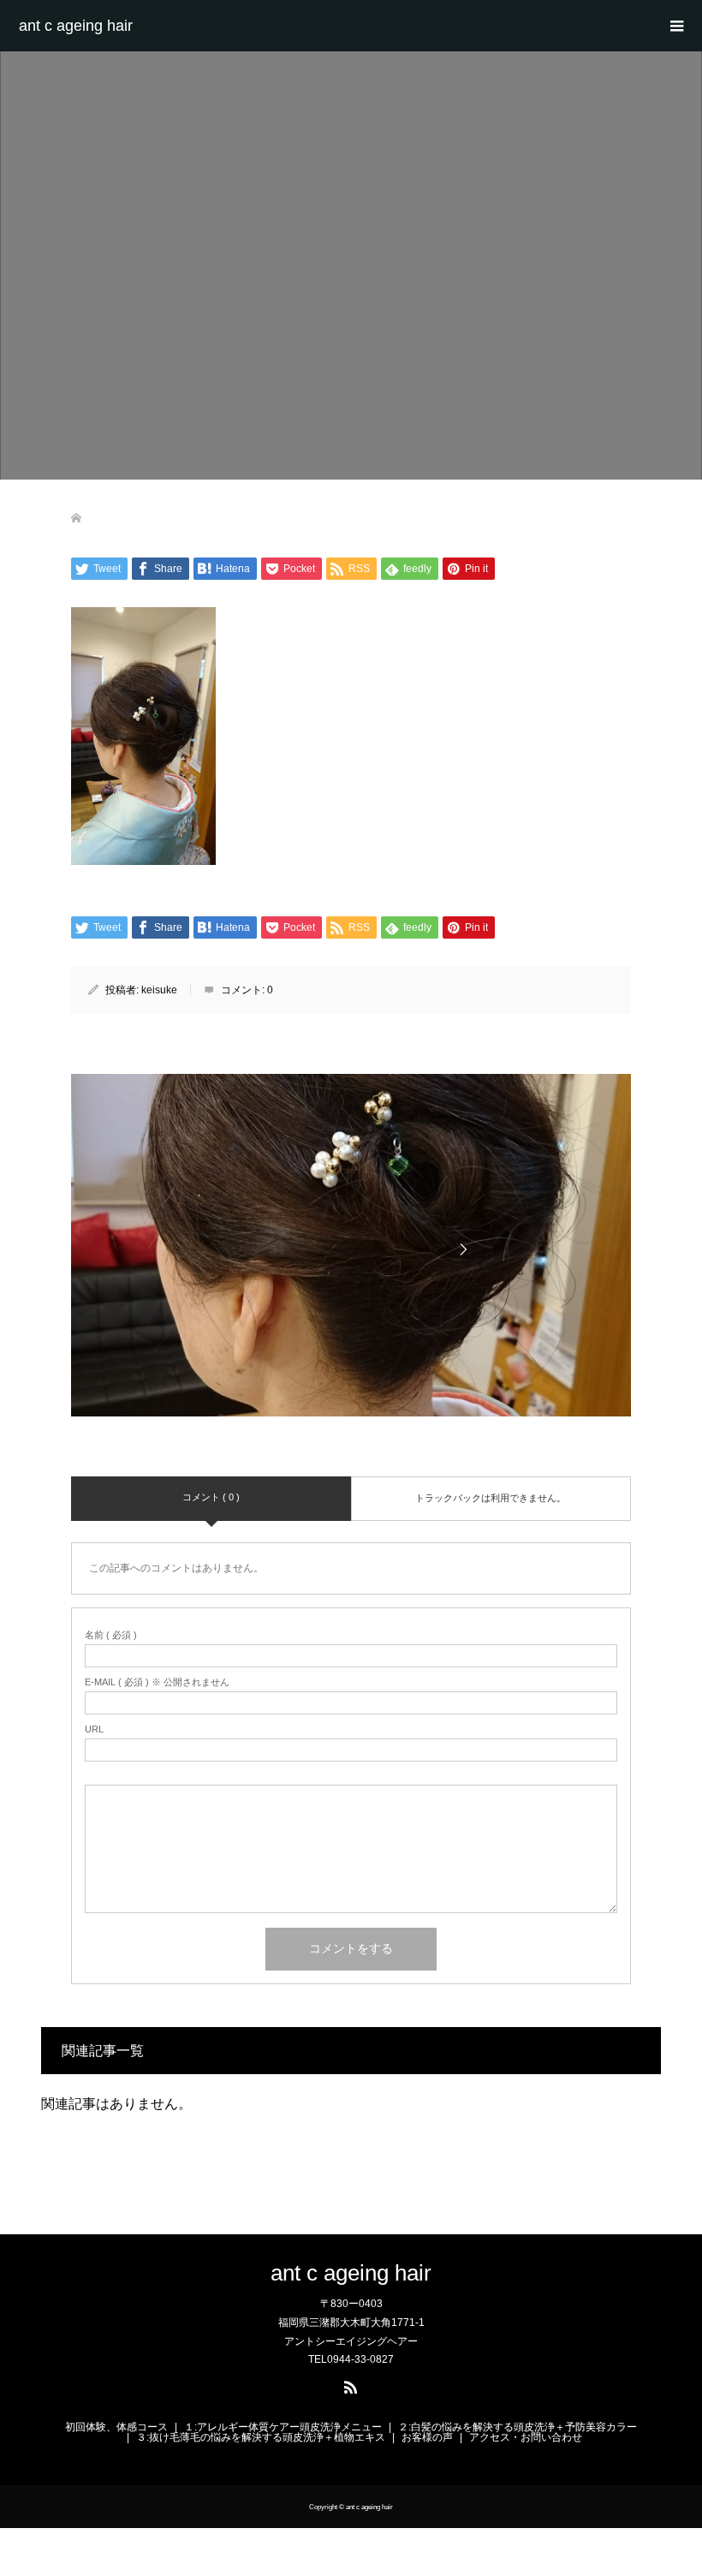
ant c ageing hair (76, 26)
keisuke (159, 990)
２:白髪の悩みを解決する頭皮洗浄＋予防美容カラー (518, 2427)
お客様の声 (427, 2437)
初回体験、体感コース (116, 2427)
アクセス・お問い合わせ (526, 2437)
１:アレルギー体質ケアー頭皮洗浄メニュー (283, 2427)
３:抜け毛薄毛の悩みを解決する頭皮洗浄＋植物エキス (261, 2437)
